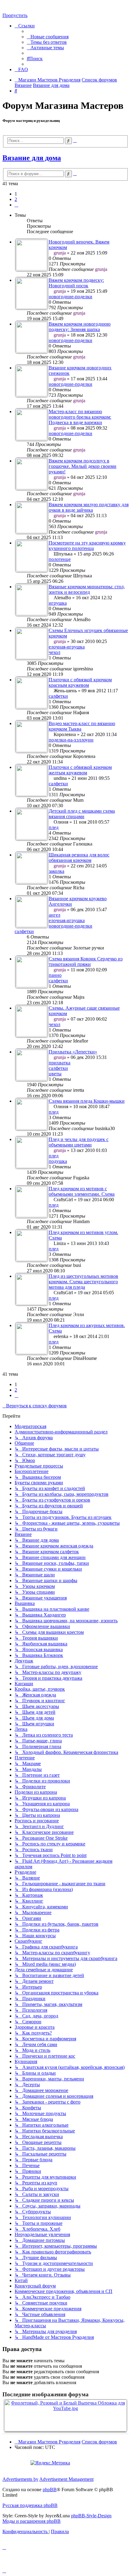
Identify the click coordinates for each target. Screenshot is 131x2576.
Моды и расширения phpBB (32, 2521)
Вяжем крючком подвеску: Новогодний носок (76, 283)
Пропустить (15, 15)
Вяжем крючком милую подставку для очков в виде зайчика (89, 507)
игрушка (58, 603)
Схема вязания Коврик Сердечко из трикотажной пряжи (86, 961)
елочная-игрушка (67, 647)
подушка (58, 1161)
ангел (55, 915)
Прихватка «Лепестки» (73, 1052)
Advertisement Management (66, 2479)
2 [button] (16, 199)
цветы (55, 1074)
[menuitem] (48, 37)
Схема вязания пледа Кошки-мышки (87, 1101)
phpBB (50, 2490)
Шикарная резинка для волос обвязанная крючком (79, 858)
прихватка (60, 1063)
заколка (57, 871)
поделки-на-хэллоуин (71, 740)
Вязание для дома (32, 158)
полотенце (60, 559)
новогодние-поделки (71, 297)
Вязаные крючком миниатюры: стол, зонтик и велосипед (87, 589)
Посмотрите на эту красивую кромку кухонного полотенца (87, 546)
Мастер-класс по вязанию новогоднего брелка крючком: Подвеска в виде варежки (80, 417)
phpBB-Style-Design (91, 2516)
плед (54, 827)
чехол (55, 652)
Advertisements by (20, 2479)
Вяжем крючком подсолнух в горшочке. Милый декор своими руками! (83, 466)
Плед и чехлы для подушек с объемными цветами (79, 1142)
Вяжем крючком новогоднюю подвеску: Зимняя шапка (80, 327)
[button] (16, 205)
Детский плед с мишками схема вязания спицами (82, 814)
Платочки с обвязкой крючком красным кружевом (80, 682)
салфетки (58, 696)
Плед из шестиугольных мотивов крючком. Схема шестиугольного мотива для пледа (83, 1282)
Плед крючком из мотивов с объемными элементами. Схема (82, 1191)
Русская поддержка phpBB (30, 2505)
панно (55, 975)
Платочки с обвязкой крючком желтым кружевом (80, 770)
